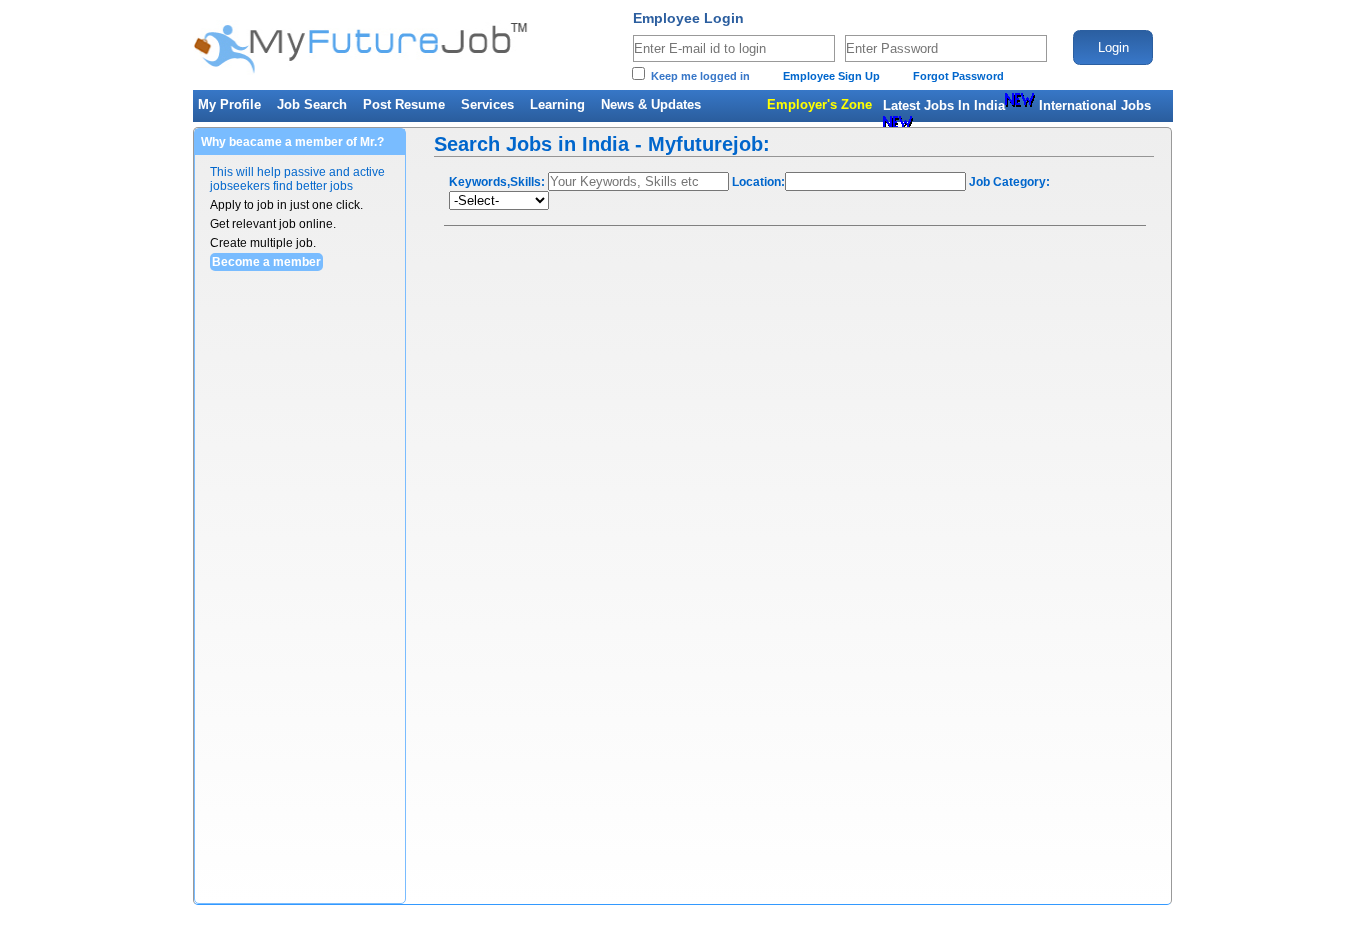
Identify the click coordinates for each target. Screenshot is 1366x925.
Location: (758, 182)
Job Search (312, 104)
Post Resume (404, 104)
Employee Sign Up (831, 76)
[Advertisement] (300, 603)
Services (487, 104)
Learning (557, 104)
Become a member (266, 262)
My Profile (229, 104)
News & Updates (651, 104)
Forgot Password (958, 76)
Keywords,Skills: (497, 182)
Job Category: (1009, 182)
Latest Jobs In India (944, 105)
